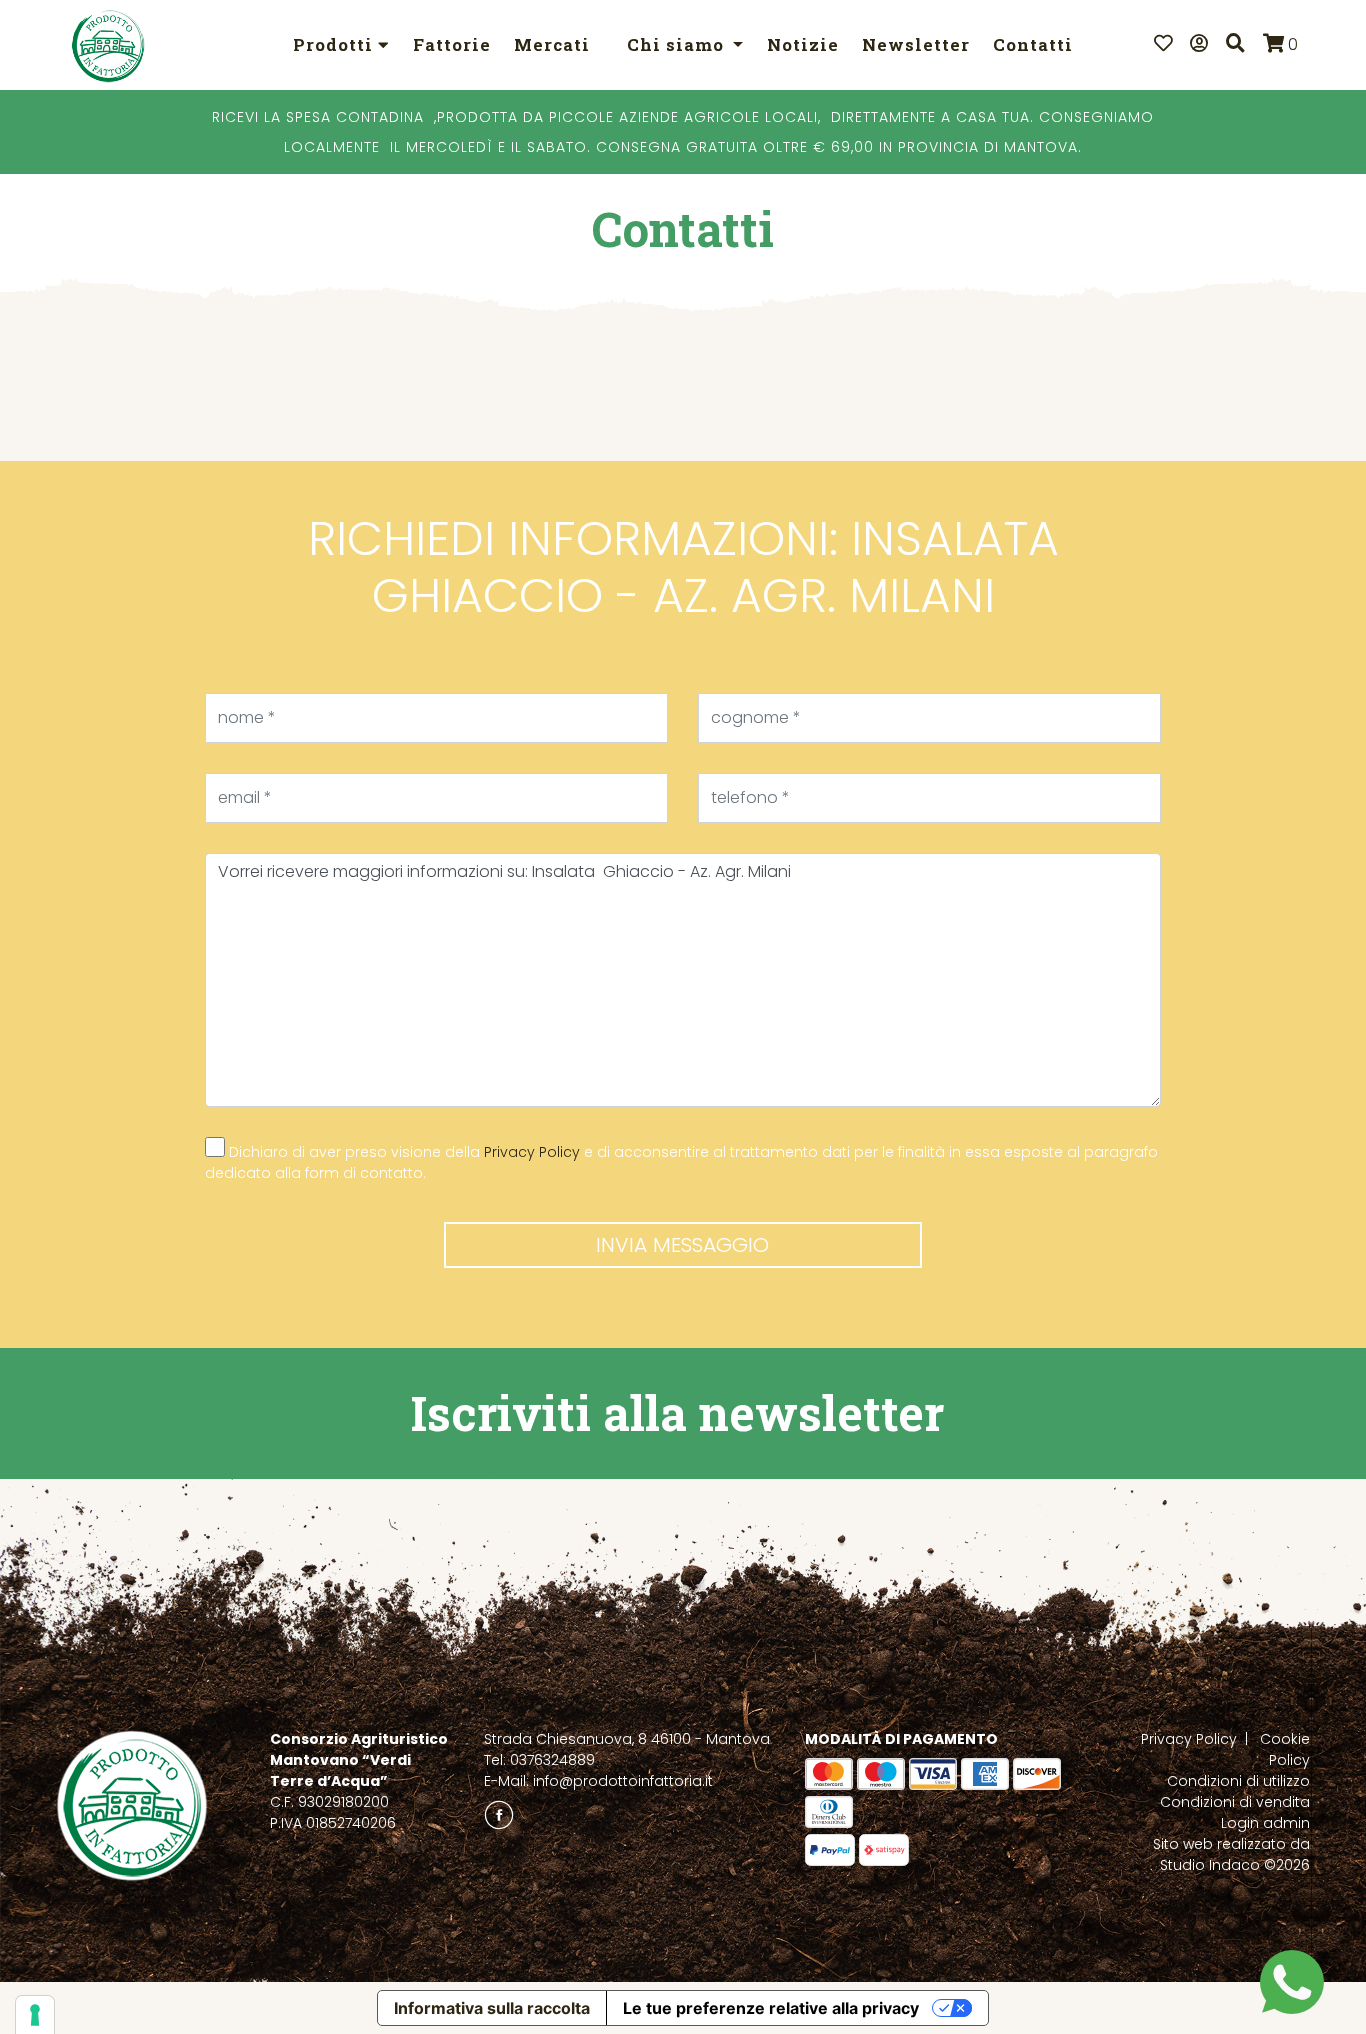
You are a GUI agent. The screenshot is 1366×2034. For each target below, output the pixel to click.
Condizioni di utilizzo (1238, 1781)
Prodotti (335, 44)
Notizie (803, 44)
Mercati (552, 44)
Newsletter (916, 44)
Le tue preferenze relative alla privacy (771, 2008)
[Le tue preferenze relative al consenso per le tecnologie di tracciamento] (35, 2015)
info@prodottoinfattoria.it (623, 1781)
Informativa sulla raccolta (492, 2008)
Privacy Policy (532, 1152)
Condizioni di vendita (1235, 1802)
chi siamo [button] (678, 44)
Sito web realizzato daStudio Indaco (1231, 1854)
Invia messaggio (682, 1244)
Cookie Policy (1285, 1749)
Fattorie (452, 44)
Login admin (1265, 1823)
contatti (1033, 44)
